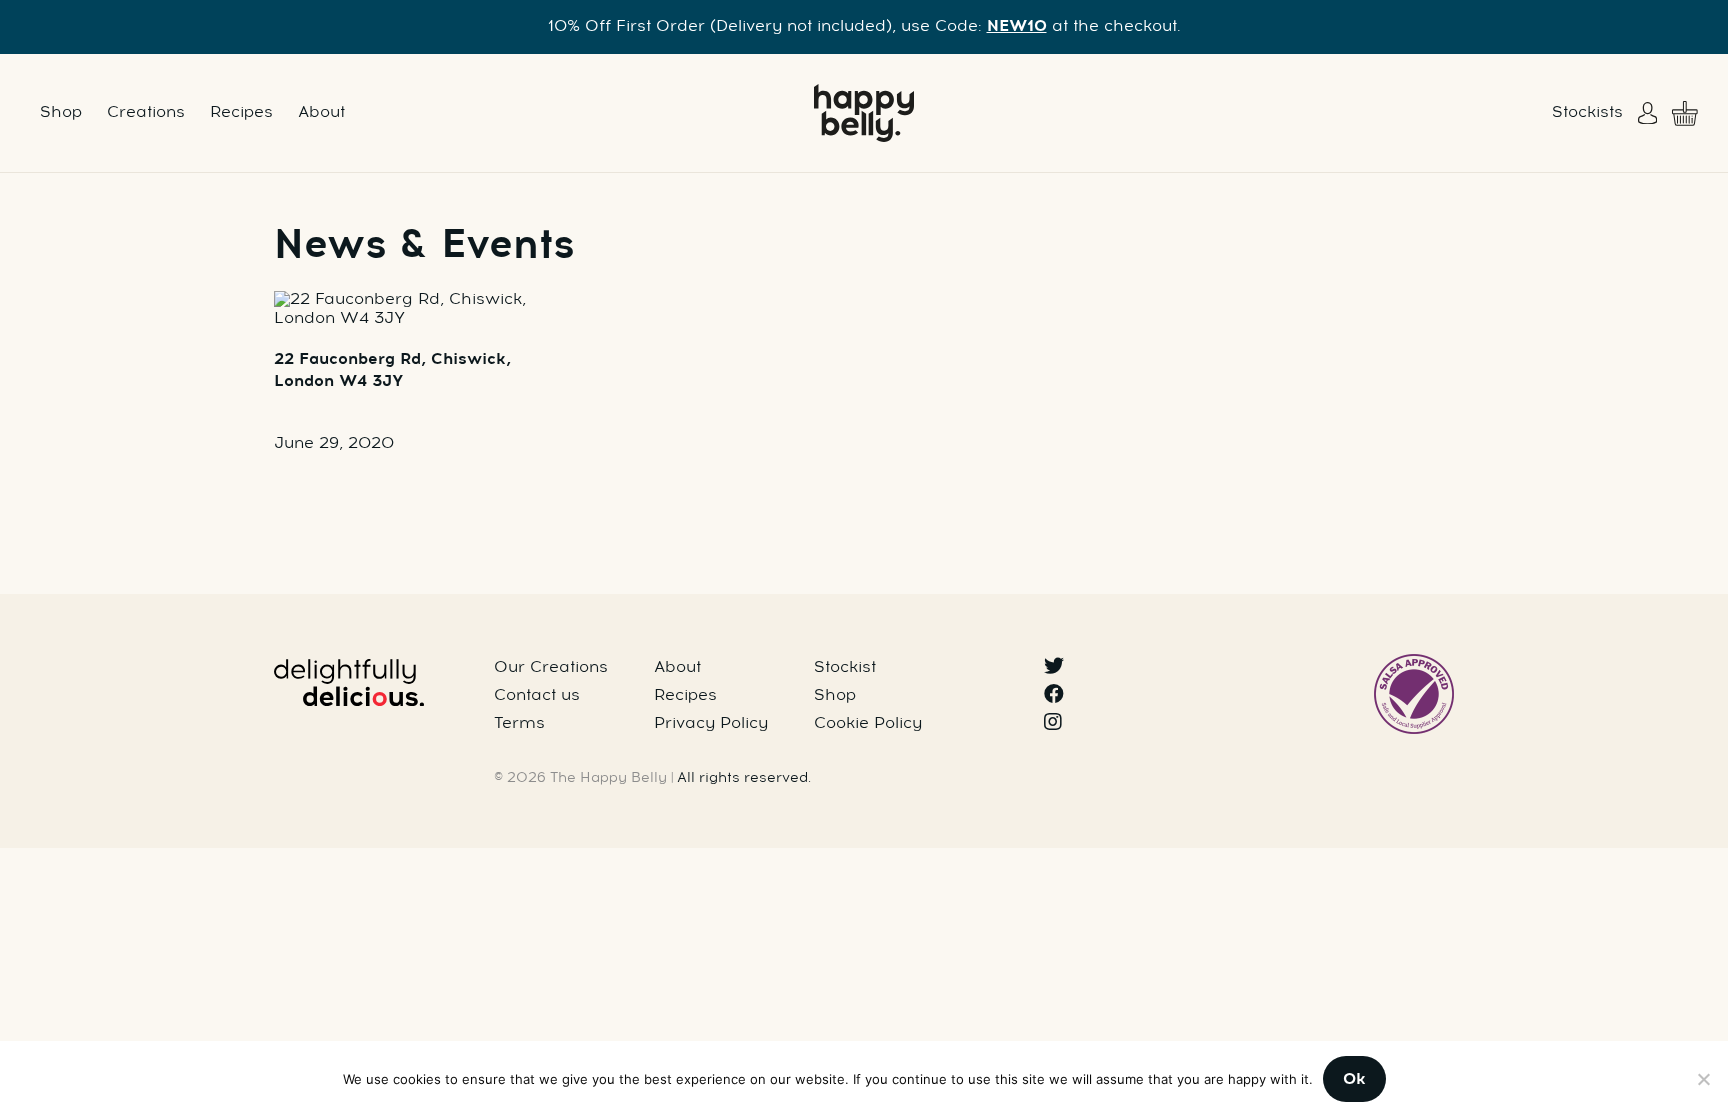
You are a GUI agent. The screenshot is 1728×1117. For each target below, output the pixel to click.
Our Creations (551, 668)
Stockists (1587, 113)
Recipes (241, 113)
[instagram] (1053, 724)
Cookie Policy (868, 724)
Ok (1354, 1080)
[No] (1703, 1079)
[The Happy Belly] (864, 113)
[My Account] (1650, 113)
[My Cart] (1685, 113)
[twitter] (1054, 668)
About (321, 113)
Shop (61, 113)
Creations (146, 113)
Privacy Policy (711, 724)
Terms (519, 724)
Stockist (845, 668)
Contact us (537, 696)
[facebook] (1054, 696)
